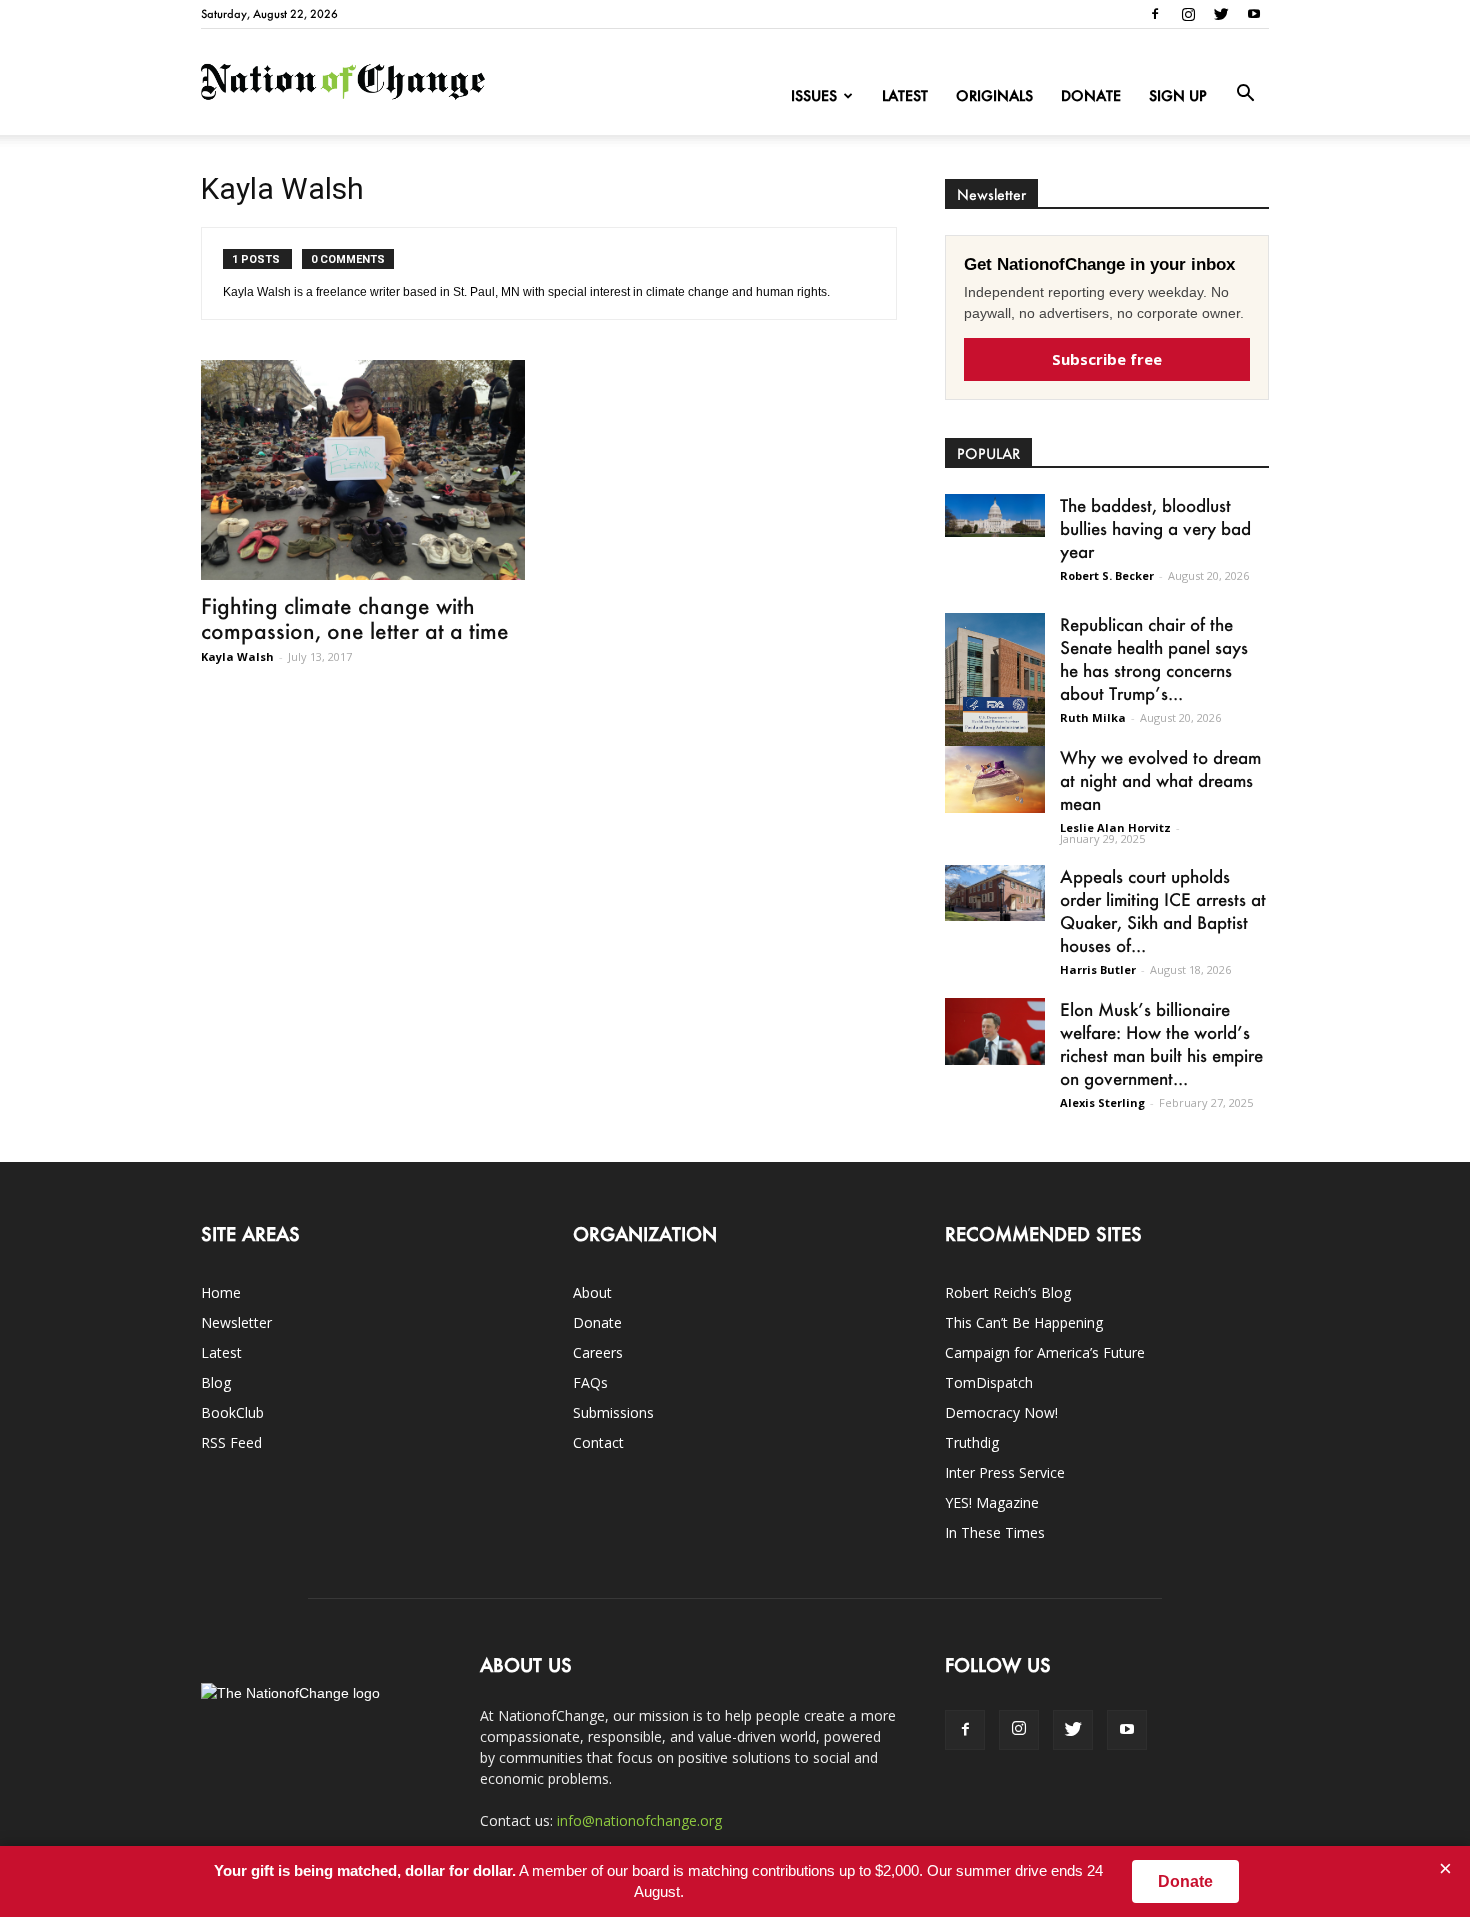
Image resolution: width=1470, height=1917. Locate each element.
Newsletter (236, 1322)
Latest (905, 95)
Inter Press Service (1005, 1472)
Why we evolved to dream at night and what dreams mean (1160, 780)
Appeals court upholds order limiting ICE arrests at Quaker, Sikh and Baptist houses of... (1163, 910)
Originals (994, 95)
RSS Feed (231, 1442)
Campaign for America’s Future (1045, 1352)
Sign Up (1178, 95)
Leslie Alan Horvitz (1115, 827)
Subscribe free (1107, 359)
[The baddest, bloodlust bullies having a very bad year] (995, 515)
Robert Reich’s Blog (1008, 1292)
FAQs (590, 1382)
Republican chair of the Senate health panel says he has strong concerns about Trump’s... (1154, 658)
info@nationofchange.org (639, 1820)
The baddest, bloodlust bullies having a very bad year (1155, 528)
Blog (216, 1382)
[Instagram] (1188, 14)
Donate (1091, 95)
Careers (598, 1352)
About (592, 1292)
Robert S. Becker (1107, 575)
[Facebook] (1155, 14)
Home (221, 1292)
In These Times (995, 1532)
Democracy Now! (1001, 1412)
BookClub (232, 1412)
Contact (598, 1442)
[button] (1245, 94)
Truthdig (972, 1442)
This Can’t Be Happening (1024, 1322)
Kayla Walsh (237, 656)
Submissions (613, 1412)
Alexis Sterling (1102, 1102)
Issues (814, 95)
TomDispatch (989, 1382)
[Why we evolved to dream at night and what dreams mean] (995, 779)
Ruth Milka (1093, 717)
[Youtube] (1254, 14)
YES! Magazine (992, 1502)
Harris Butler (1098, 969)
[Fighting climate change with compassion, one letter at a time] (363, 470)
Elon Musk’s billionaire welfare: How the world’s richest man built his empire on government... (1161, 1043)
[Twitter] (1221, 14)
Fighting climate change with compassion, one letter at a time (355, 618)
